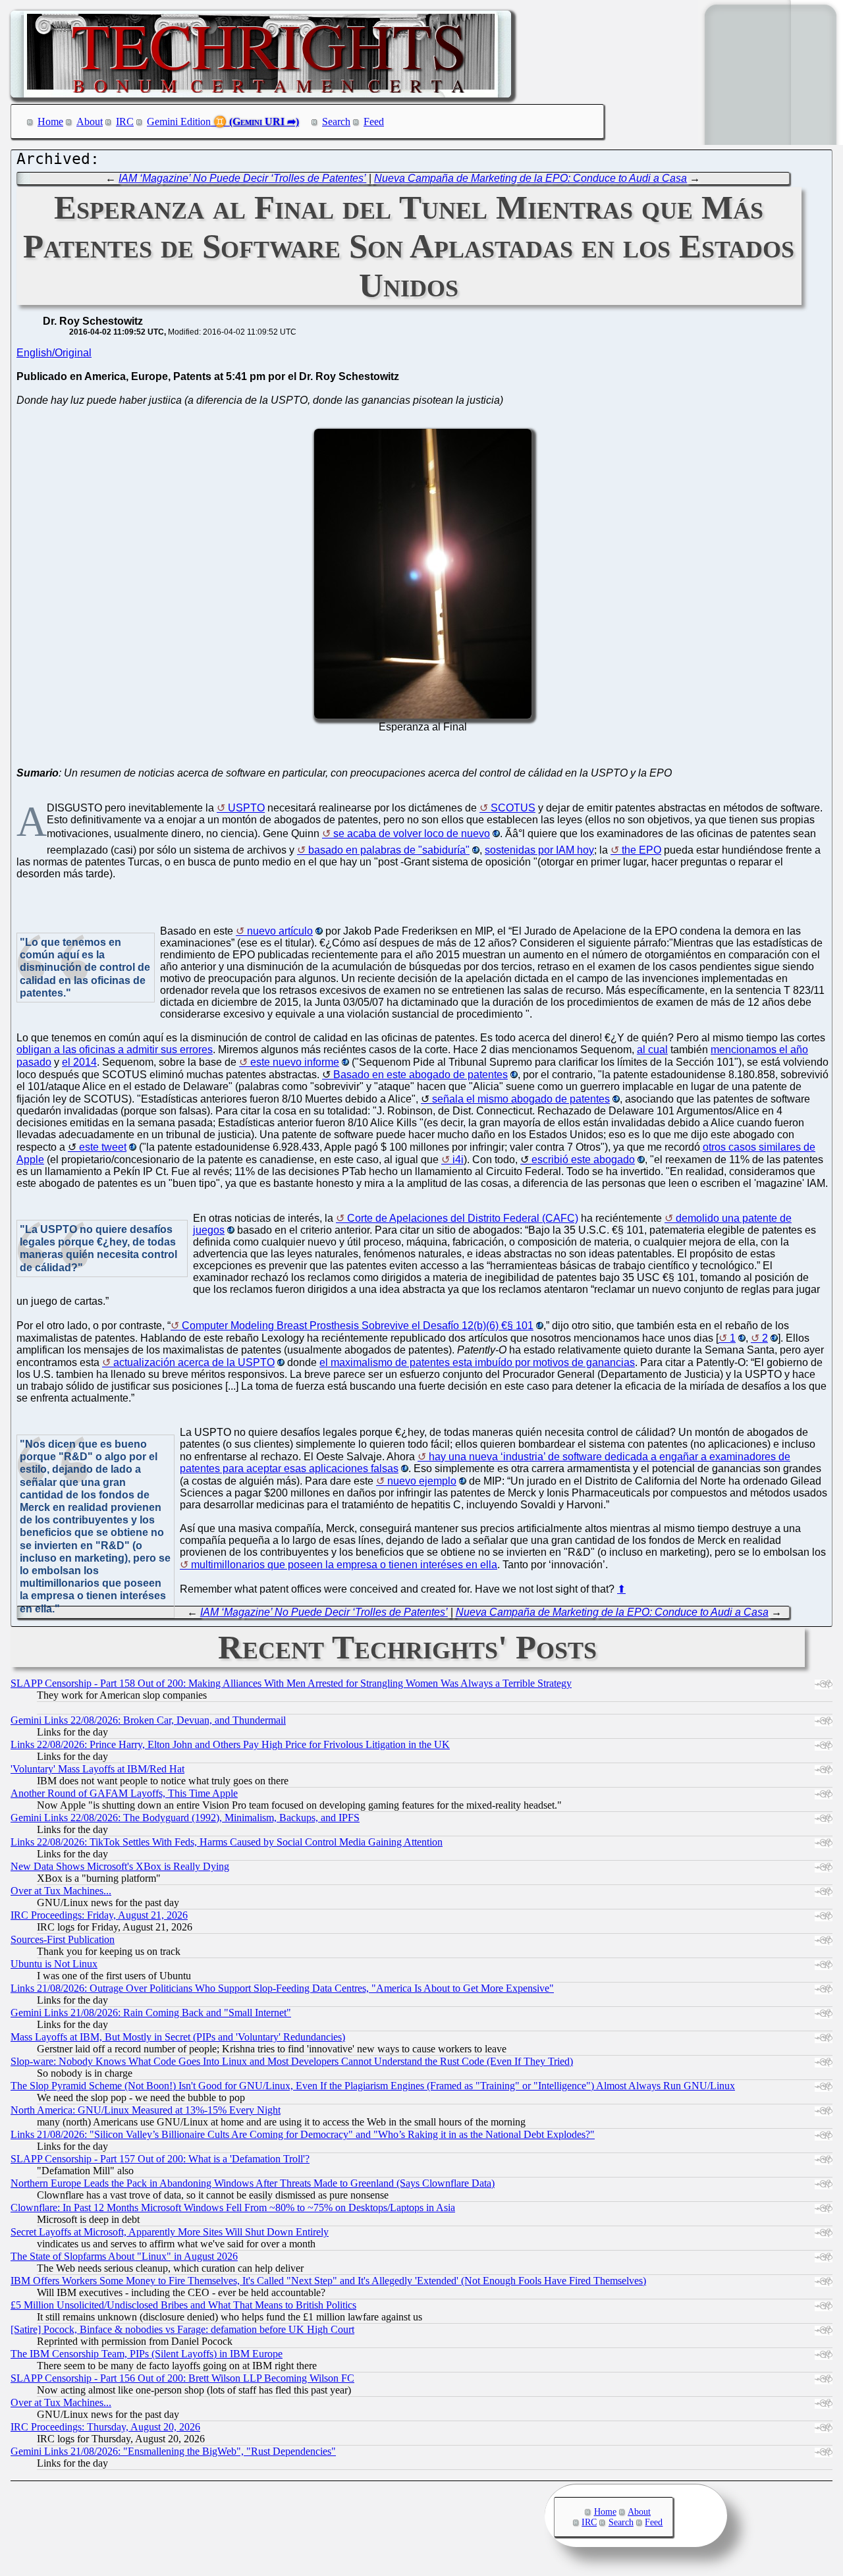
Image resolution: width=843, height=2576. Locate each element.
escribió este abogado (583, 1160)
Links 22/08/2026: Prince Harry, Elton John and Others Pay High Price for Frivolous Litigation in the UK (230, 1744)
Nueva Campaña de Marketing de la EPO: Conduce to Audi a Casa (530, 178)
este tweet (103, 1147)
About (90, 122)
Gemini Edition (179, 122)
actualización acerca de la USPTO (194, 1362)
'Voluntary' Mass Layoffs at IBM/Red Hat (97, 1769)
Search (336, 122)
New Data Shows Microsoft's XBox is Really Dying (120, 1866)
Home (50, 122)
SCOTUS (513, 808)
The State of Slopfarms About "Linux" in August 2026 (124, 2256)
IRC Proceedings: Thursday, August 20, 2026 (105, 2427)
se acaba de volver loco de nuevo (412, 834)
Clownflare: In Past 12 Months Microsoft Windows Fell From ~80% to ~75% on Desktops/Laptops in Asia (233, 2207)
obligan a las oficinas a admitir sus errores (115, 1050)
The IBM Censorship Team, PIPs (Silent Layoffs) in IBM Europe (147, 2354)
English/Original (54, 353)
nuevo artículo (280, 931)
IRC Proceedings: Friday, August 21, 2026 (99, 1915)
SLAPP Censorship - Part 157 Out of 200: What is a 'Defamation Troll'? (160, 2159)
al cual (652, 1050)
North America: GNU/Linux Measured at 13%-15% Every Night (146, 2110)
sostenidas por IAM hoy (539, 850)
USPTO (246, 808)
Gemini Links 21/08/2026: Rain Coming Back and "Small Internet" (151, 2013)
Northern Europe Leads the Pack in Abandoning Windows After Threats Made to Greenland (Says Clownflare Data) (253, 2183)
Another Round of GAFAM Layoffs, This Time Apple (124, 1793)
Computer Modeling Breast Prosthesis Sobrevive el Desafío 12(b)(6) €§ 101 (358, 1326)
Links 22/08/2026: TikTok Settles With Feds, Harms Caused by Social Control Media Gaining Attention (227, 1842)
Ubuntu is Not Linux (54, 1964)
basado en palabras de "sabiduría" (389, 850)
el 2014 (79, 1062)
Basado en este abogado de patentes (421, 1075)
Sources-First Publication (63, 1939)
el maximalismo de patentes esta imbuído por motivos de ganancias (477, 1362)
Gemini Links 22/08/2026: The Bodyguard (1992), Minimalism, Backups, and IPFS (185, 1818)
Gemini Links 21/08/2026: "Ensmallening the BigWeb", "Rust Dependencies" (173, 2451)
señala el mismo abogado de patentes (521, 1099)
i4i (458, 1160)
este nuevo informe (295, 1062)
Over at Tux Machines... (61, 1891)
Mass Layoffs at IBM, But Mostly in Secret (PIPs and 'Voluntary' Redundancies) (178, 2037)
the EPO (641, 850)
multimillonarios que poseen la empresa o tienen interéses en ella (344, 1565)
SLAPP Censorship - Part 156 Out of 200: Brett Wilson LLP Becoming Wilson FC (182, 2378)
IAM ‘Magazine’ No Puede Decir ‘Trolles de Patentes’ (242, 178)
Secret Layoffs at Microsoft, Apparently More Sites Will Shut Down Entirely (170, 2232)
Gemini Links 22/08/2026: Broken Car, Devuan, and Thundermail (148, 1720)
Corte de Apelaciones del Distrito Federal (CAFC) (463, 1218)
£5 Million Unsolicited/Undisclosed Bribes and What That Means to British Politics (183, 2305)
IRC (125, 122)
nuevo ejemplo (422, 1481)
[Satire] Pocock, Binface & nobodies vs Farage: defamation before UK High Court (182, 2329)
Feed (374, 122)
